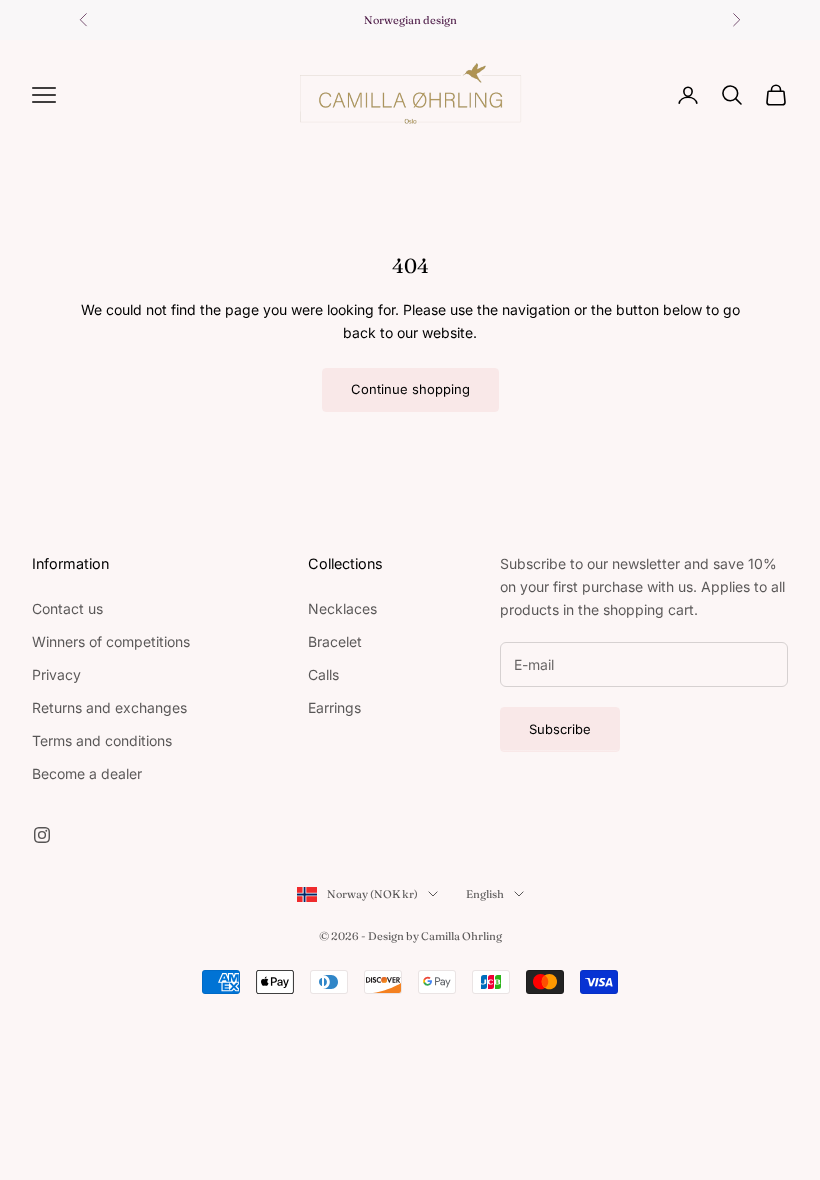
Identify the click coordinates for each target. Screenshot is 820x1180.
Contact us (67, 608)
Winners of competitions (111, 641)
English (485, 894)
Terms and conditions (102, 740)
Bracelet (335, 641)
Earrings (334, 707)
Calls (323, 674)
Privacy (56, 674)
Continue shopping (410, 389)
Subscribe (560, 729)
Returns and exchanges (109, 707)
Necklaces (342, 608)
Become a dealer (87, 773)
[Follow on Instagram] (42, 835)
